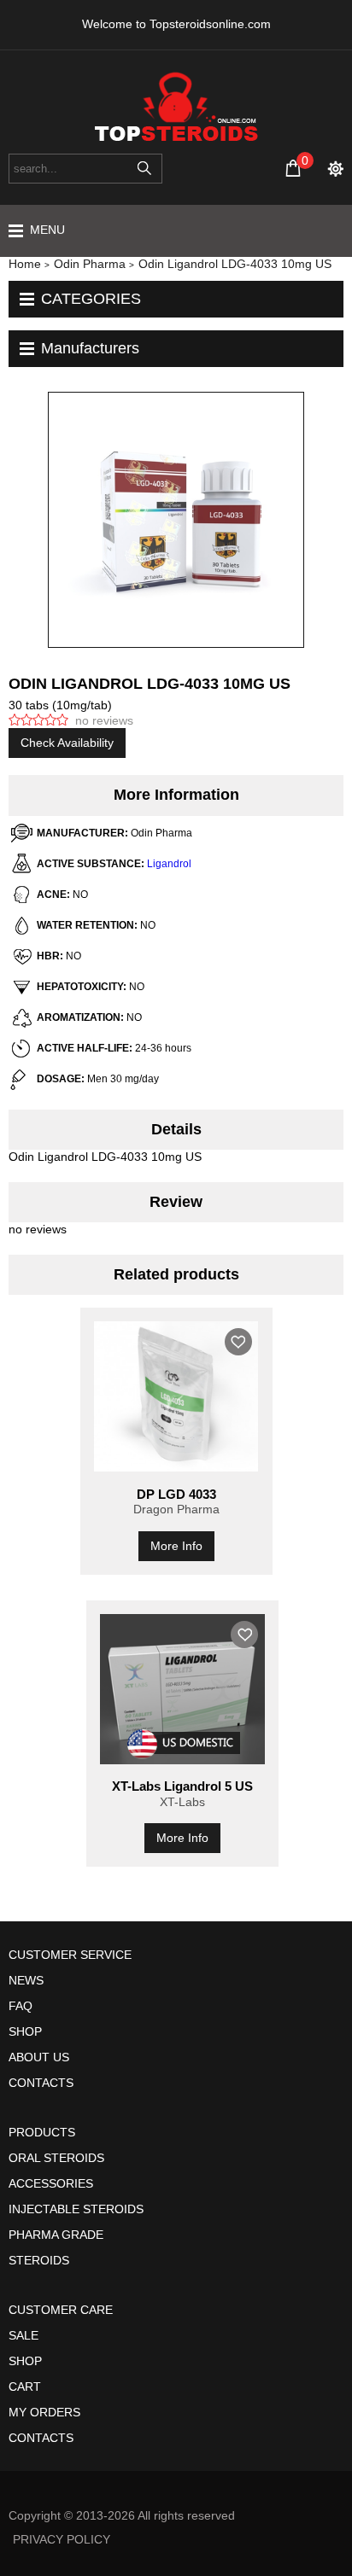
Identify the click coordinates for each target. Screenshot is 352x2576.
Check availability (67, 743)
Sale (23, 2335)
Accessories (51, 2183)
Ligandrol (169, 864)
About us (39, 2057)
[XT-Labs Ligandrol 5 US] (182, 1689)
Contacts (41, 2083)
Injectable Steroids (76, 2209)
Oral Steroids (56, 2158)
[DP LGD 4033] (176, 1396)
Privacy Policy (62, 2539)
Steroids (39, 2260)
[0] (293, 168)
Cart (25, 2387)
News (26, 1980)
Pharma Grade (56, 2235)
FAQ (21, 2006)
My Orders (44, 2412)
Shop (25, 2031)
